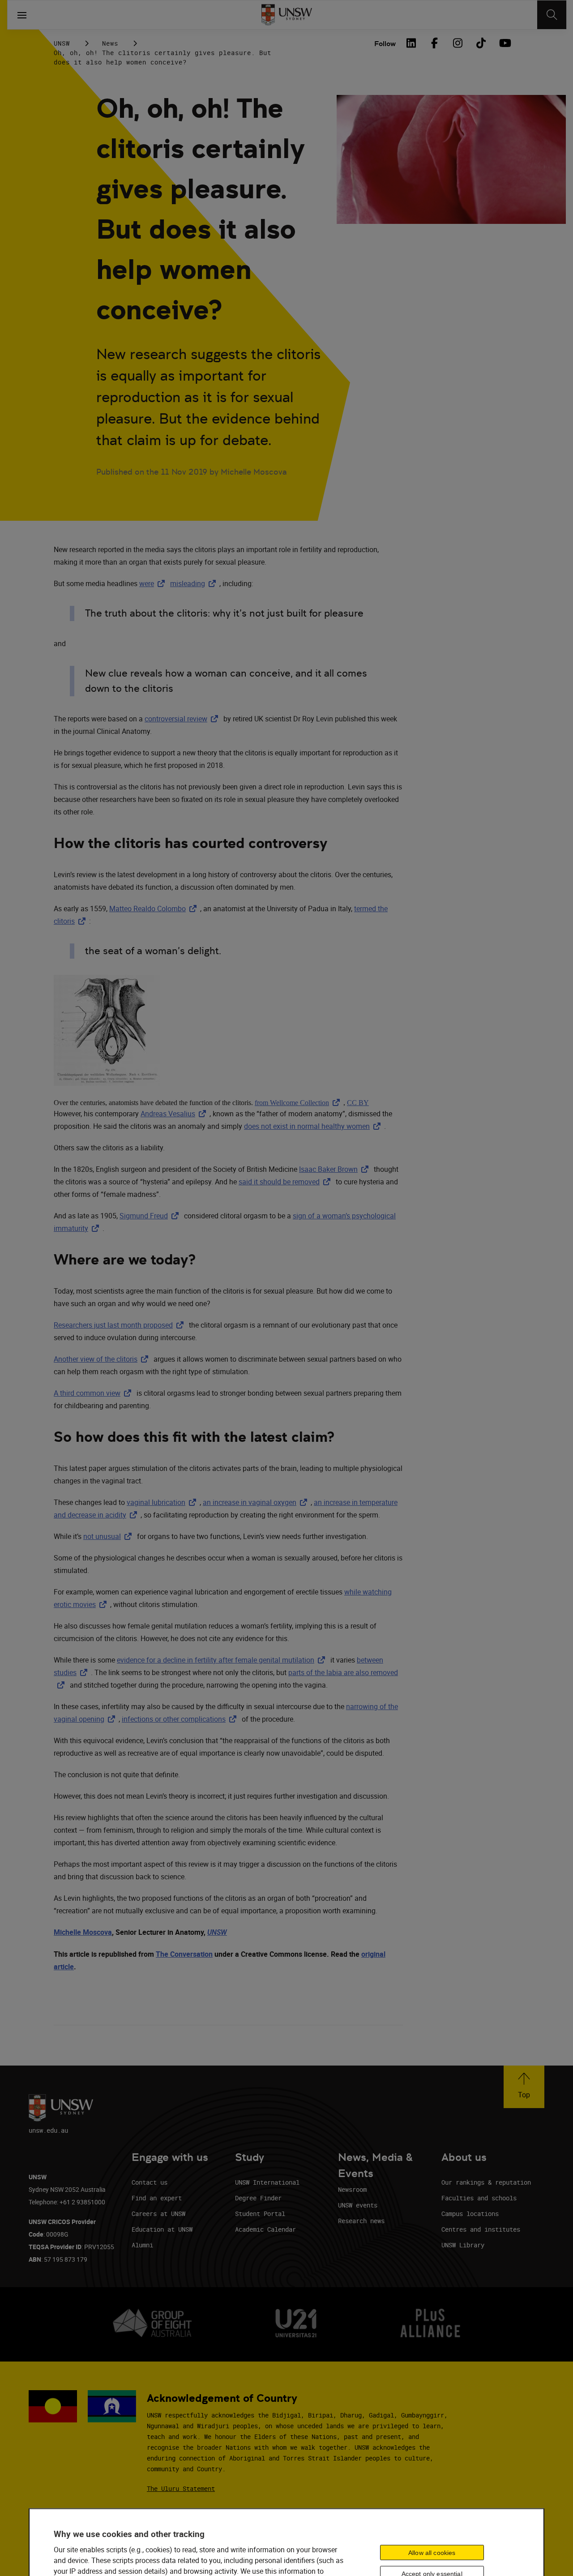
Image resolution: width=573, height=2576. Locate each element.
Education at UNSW (162, 2229)
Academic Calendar (265, 2229)
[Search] (552, 15)
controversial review (183, 719)
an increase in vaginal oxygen (257, 1502)
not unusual (109, 1536)
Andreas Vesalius (175, 1114)
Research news (361, 2221)
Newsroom (352, 2189)
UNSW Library (463, 2245)
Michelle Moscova (83, 1932)
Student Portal (260, 2214)
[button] (524, 2087)
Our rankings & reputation (486, 2182)
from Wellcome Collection (299, 1103)
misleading (195, 583)
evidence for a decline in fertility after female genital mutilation (223, 1660)
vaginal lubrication (163, 1502)
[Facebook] (434, 43)
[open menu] (22, 15)
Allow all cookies (432, 2553)
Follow (385, 44)
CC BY (358, 1103)
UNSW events (358, 2205)
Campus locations (470, 2214)
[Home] (287, 15)
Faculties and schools (479, 2198)
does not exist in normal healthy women (314, 1126)
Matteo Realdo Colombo (155, 909)
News (110, 43)
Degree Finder (258, 2198)
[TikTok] (481, 43)
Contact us (150, 2182)
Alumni (142, 2245)
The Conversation (184, 1954)
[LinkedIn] (411, 43)
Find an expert (157, 2198)
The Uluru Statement (181, 2488)
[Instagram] (458, 43)
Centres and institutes (481, 2229)
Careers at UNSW (158, 2214)
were (154, 583)
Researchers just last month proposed (120, 1325)
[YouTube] (504, 43)
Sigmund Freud (151, 1216)
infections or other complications (181, 1719)
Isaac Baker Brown (336, 1169)
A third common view (94, 1393)
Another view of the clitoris (103, 1359)
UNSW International (267, 2182)
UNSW (62, 43)
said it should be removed (286, 1182)
